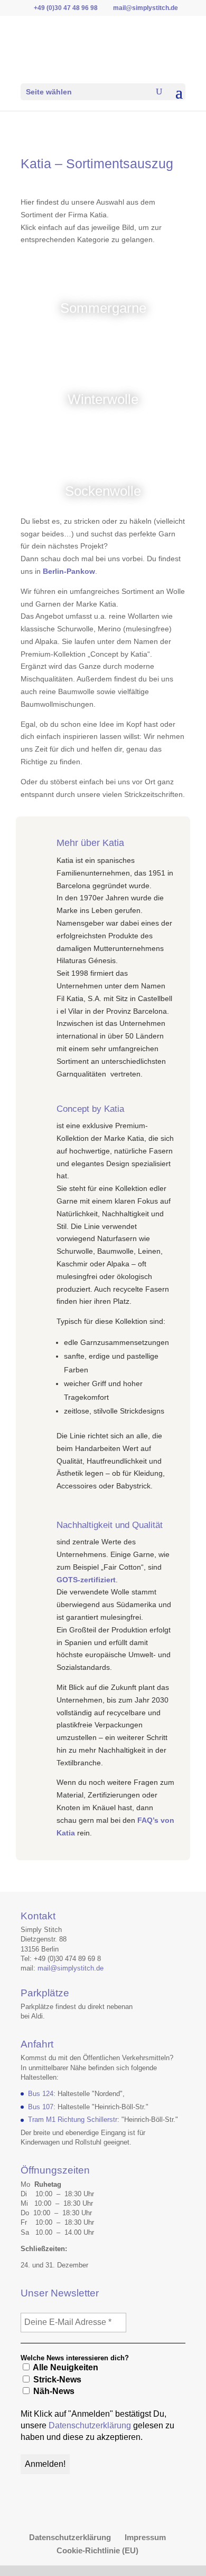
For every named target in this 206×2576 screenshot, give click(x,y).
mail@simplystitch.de (71, 1968)
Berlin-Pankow (69, 571)
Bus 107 (41, 2107)
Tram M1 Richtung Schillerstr (73, 2120)
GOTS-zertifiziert (86, 1580)
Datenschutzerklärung (90, 2425)
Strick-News (56, 2380)
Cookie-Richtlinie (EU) (97, 2550)
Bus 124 (41, 2094)
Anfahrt (37, 2044)
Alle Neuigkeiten (65, 2367)
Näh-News (53, 2391)
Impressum (145, 2537)
